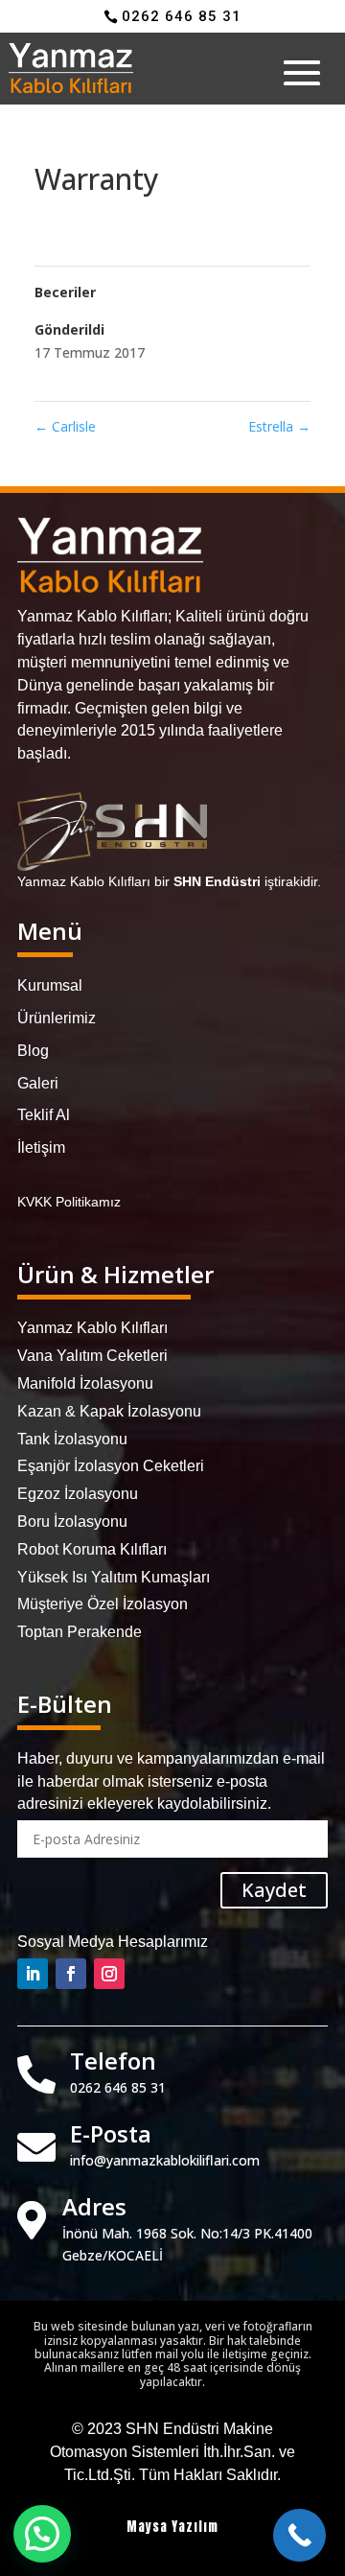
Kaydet (274, 1890)
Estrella (279, 426)
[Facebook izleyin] (71, 1974)
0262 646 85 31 (182, 16)
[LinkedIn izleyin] (33, 1974)
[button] (42, 2534)
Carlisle (65, 426)
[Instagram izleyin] (109, 1974)
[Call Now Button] (299, 2535)
